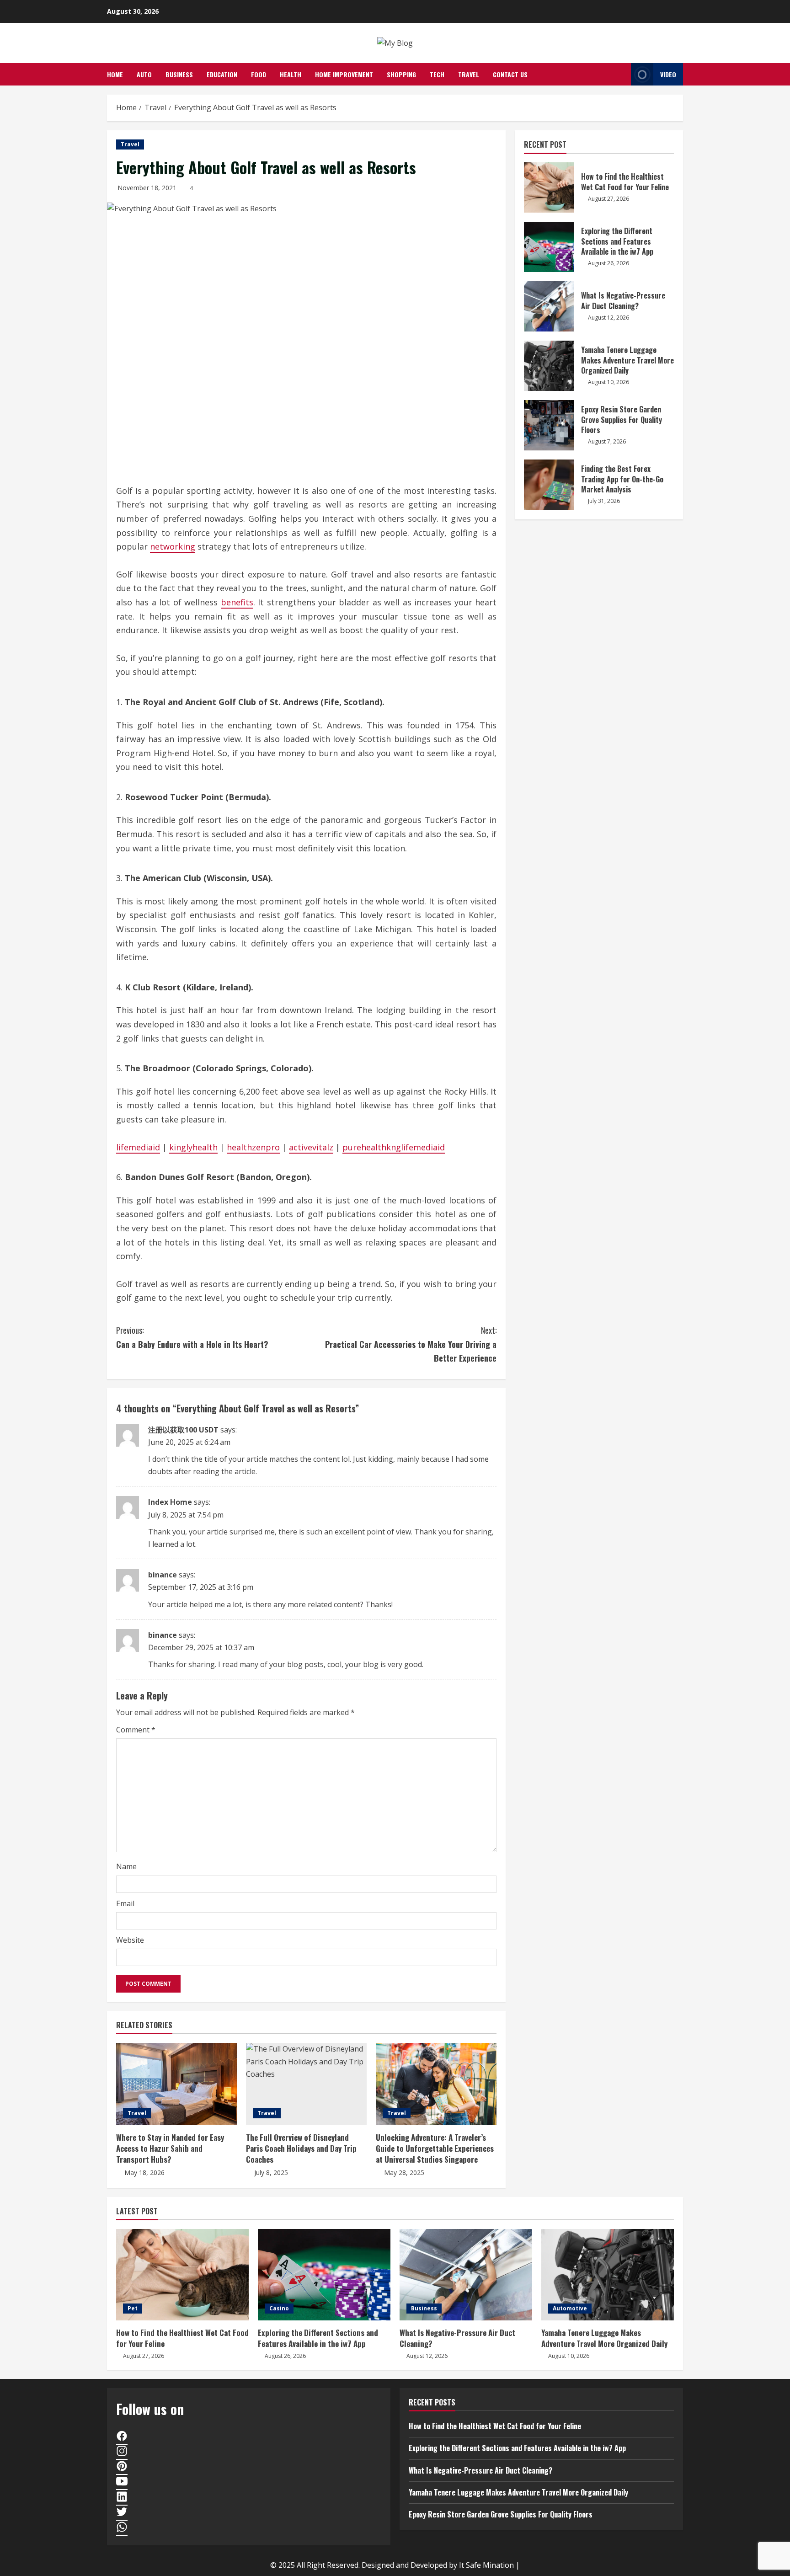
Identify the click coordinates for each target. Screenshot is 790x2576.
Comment (136, 1730)
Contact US (510, 74)
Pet (133, 2308)
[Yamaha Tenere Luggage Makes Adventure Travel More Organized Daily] (608, 2275)
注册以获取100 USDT (183, 1430)
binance (163, 1575)
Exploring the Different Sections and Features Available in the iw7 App (549, 247)
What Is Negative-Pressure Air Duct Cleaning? (549, 306)
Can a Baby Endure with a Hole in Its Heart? (192, 1337)
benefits (237, 602)
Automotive (570, 2308)
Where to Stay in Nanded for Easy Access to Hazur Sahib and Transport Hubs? (170, 2148)
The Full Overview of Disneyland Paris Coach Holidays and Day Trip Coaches (301, 2148)
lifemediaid (138, 1147)
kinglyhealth (193, 1147)
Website (130, 1940)
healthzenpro (253, 1147)
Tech (437, 74)
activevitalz (311, 1147)
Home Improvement (344, 74)
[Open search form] (622, 74)
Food (259, 74)
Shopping (401, 74)
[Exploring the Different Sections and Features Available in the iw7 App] (324, 2275)
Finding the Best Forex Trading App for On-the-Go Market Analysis (549, 485)
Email (125, 1903)
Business (179, 74)
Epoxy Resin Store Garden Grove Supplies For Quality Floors (549, 425)
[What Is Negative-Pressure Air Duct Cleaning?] (466, 2275)
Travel (469, 74)
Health (291, 74)
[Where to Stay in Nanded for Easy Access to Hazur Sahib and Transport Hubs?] (176, 2084)
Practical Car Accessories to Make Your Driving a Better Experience (411, 1344)
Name (126, 1866)
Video (668, 74)
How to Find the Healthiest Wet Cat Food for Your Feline (549, 187)
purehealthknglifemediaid (394, 1147)
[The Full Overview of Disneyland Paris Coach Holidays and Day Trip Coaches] (306, 2084)
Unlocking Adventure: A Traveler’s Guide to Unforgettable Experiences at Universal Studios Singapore (435, 2148)
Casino (279, 2308)
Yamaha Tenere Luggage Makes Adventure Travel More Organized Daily (549, 366)
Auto (144, 74)
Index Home (170, 1502)
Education (222, 74)
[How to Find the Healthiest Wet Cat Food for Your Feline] (182, 2275)
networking (173, 546)
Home (115, 74)
